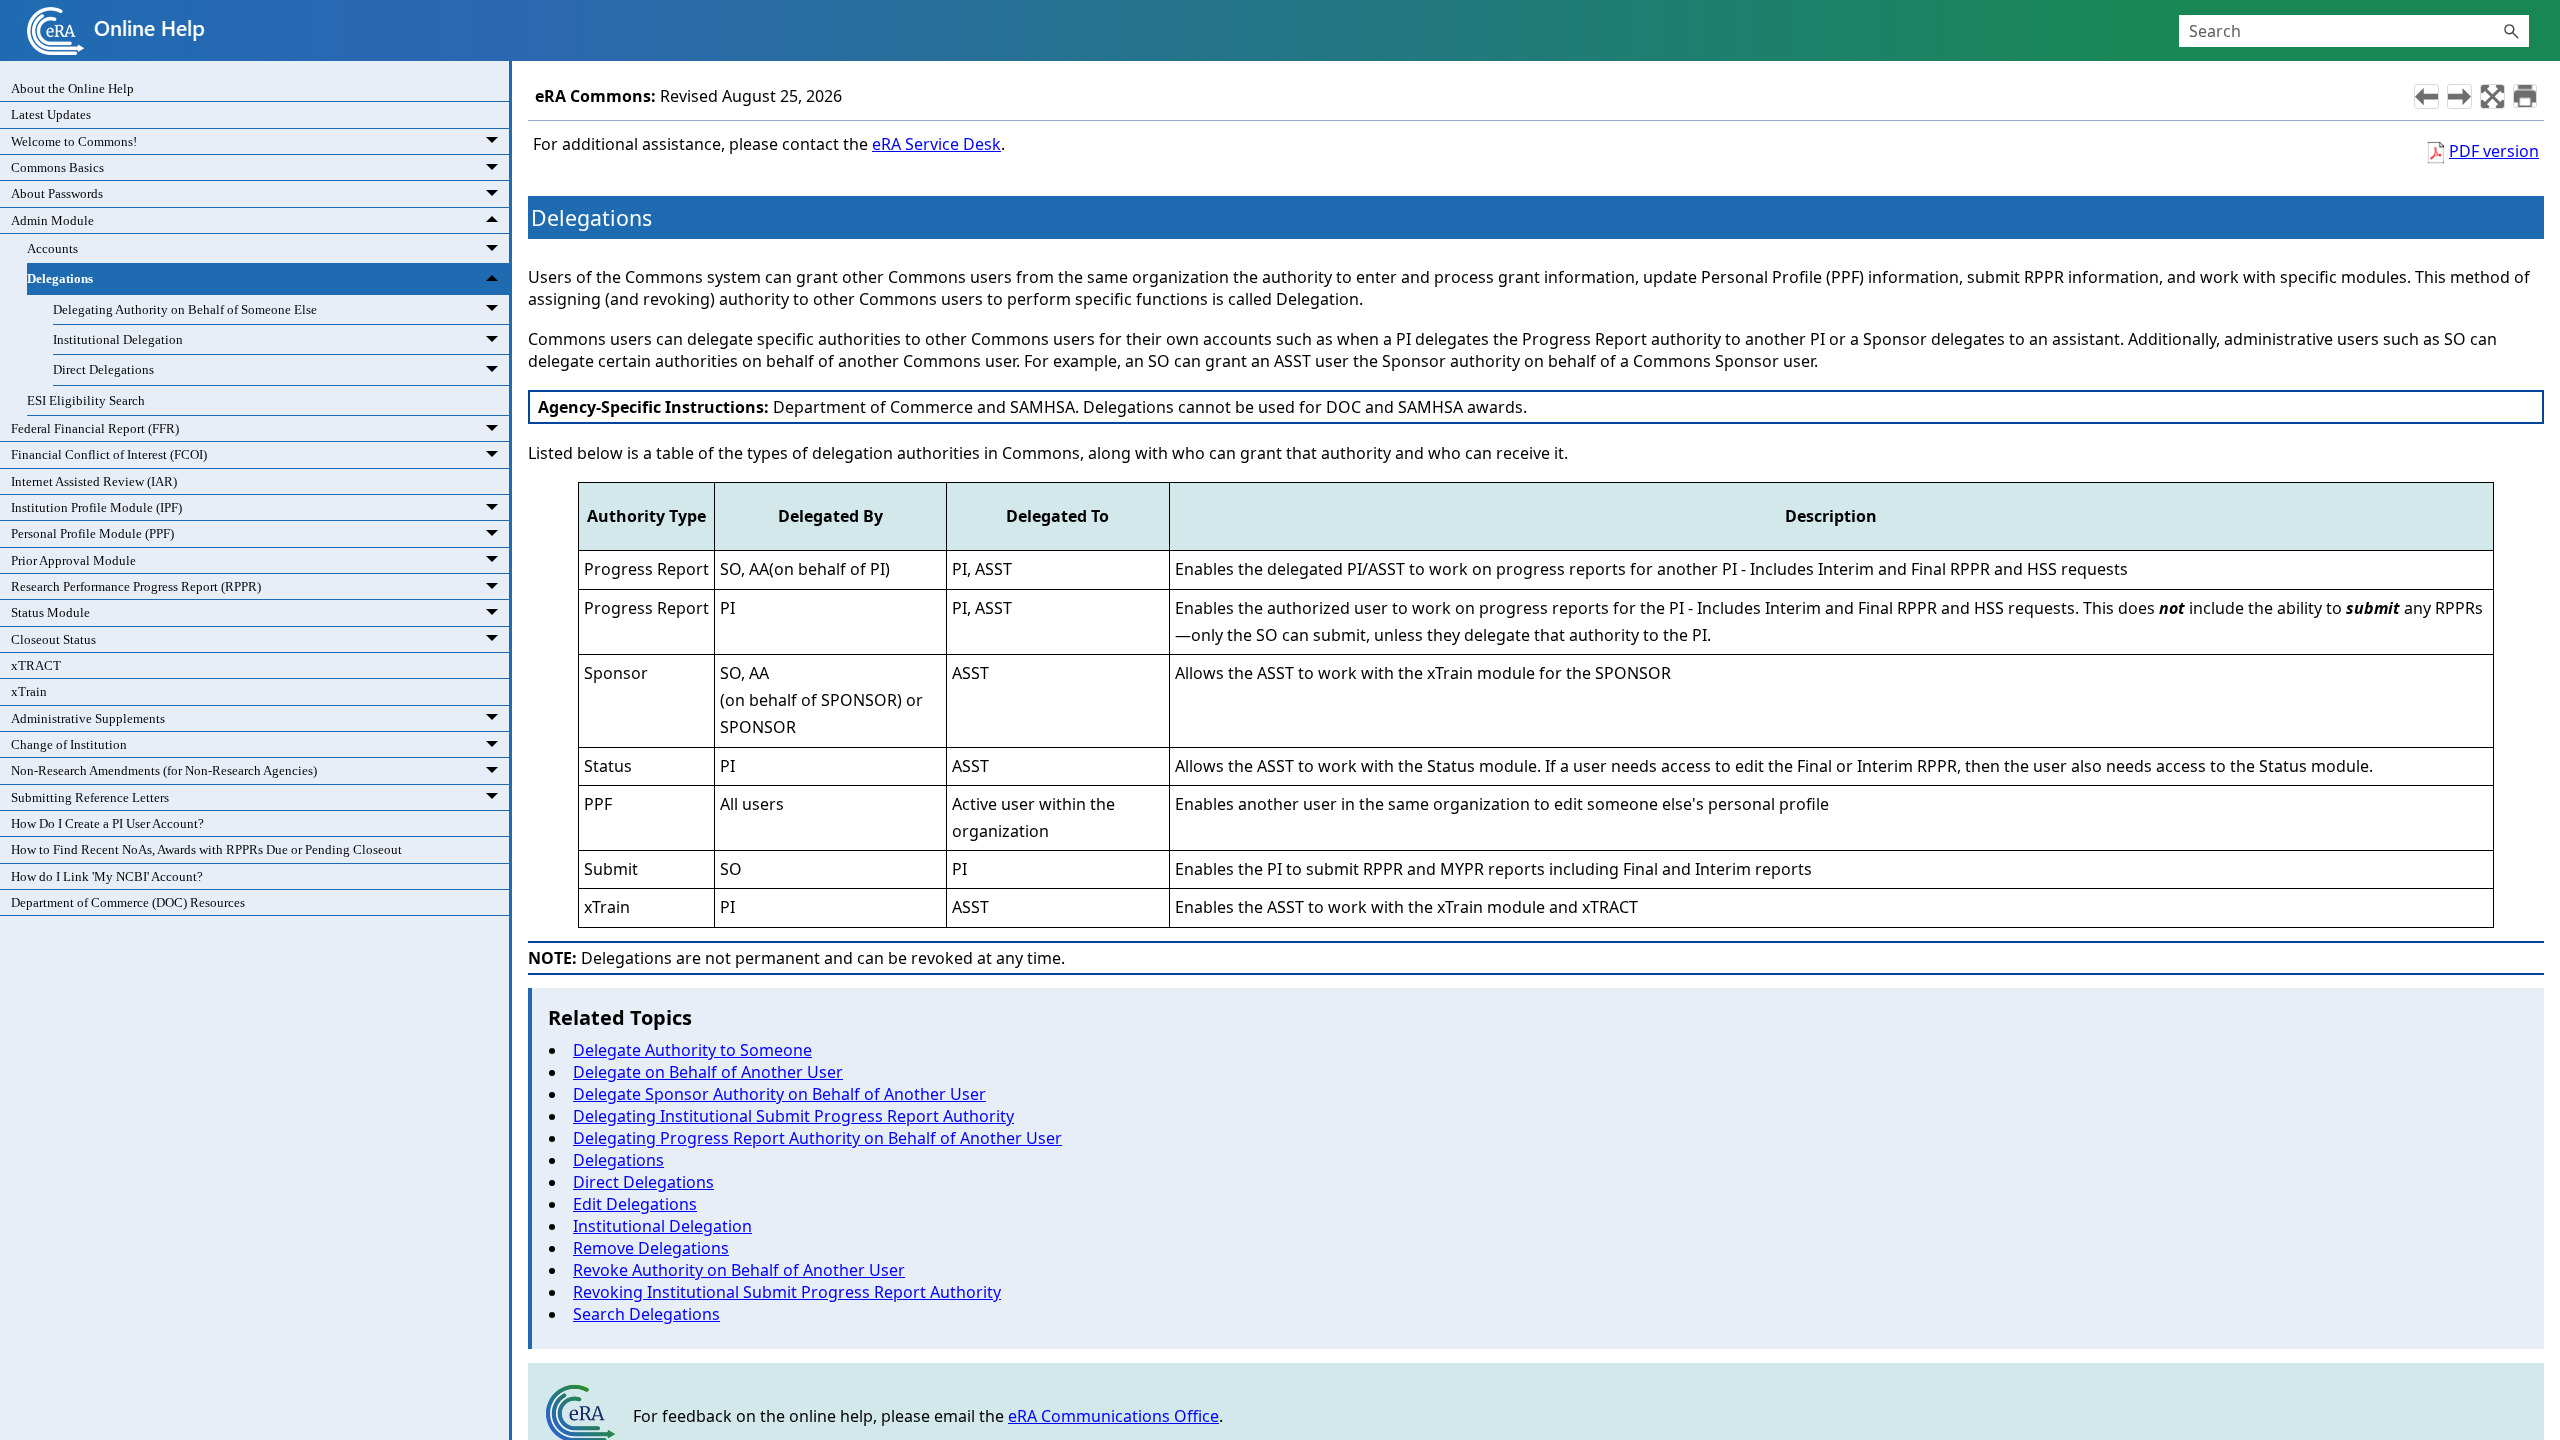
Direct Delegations (103, 369)
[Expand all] (2492, 96)
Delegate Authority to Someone (692, 1050)
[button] (2511, 31)
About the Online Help (72, 88)
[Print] (2525, 96)
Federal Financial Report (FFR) (95, 428)
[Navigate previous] (2426, 96)
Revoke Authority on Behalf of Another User (739, 1270)
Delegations (60, 278)
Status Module (50, 612)
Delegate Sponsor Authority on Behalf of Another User (779, 1094)
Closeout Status (53, 639)
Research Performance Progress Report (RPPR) (136, 586)
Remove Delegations (651, 1248)
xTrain (29, 691)
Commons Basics (57, 167)
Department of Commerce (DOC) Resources (128, 902)
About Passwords (57, 193)
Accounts (52, 248)
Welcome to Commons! (74, 141)
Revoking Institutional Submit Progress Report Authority (787, 1292)
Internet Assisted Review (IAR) (94, 481)
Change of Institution (69, 744)
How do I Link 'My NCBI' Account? (107, 876)
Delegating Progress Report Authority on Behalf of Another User (817, 1138)
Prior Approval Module (73, 560)
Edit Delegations (635, 1204)
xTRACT (36, 665)
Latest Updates (51, 114)
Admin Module (52, 220)
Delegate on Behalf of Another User (708, 1072)
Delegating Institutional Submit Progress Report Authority (793, 1116)
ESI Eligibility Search (86, 400)
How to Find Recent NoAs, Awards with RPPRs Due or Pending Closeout (206, 849)
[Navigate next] (2459, 96)
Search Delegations (646, 1314)
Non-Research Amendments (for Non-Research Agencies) (164, 770)
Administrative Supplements (88, 718)
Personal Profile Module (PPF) (92, 533)
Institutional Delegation (118, 339)
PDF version (2494, 151)
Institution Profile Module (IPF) (96, 507)
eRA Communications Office (1113, 1416)
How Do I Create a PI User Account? (107, 823)
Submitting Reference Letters (90, 797)
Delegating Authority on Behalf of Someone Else (185, 309)
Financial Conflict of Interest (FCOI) (109, 454)
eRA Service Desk (936, 144)
